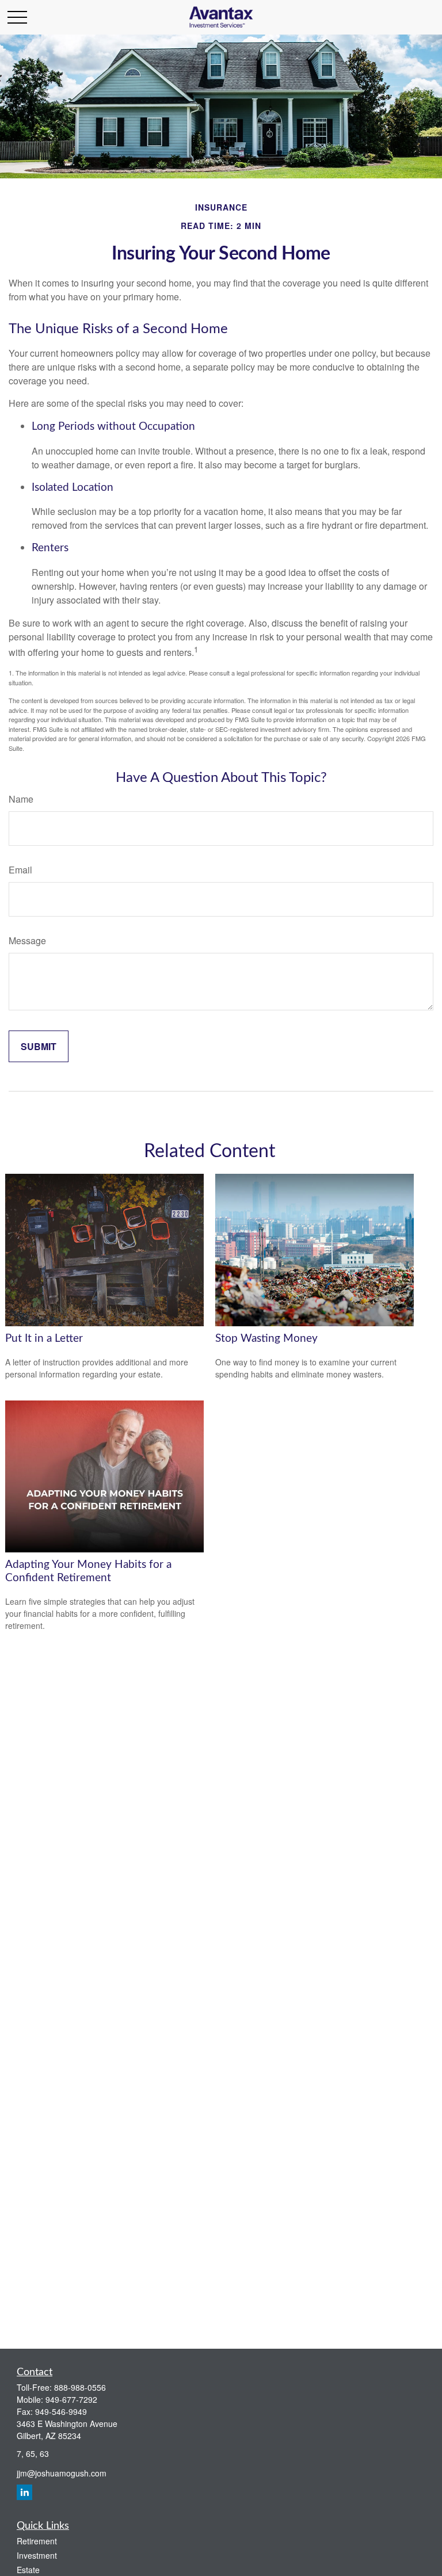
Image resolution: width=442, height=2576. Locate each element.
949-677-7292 (71, 2399)
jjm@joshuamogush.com (62, 2473)
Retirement (37, 2541)
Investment (37, 2555)
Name (21, 799)
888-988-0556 (80, 2387)
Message (27, 940)
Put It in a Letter (44, 1339)
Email (20, 870)
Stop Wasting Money (266, 1339)
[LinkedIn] (24, 2492)
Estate (28, 2570)
